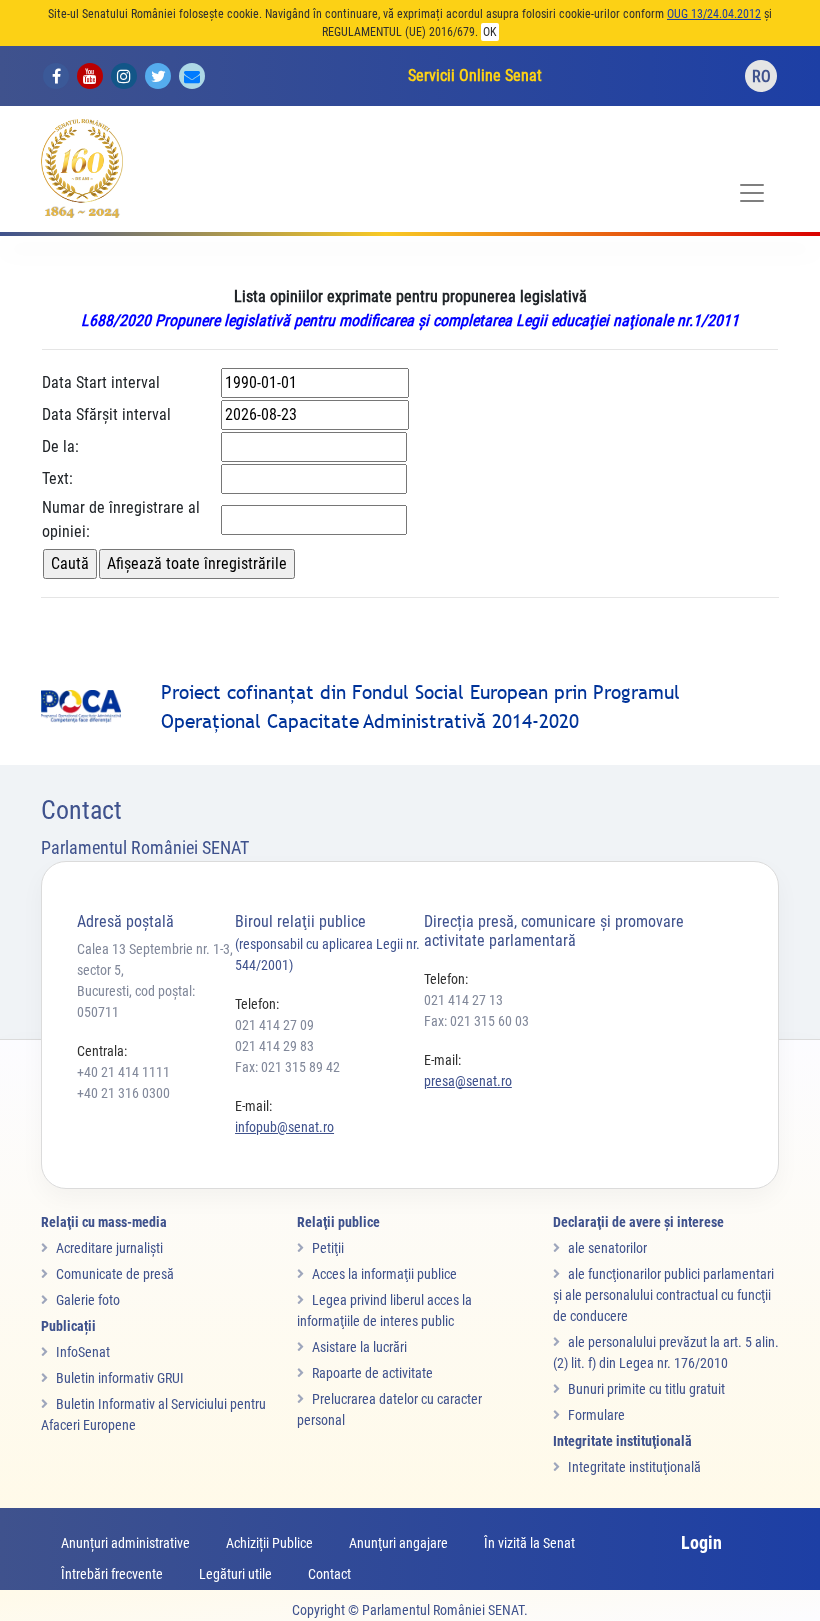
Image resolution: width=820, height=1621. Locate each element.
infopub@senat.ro (284, 1127)
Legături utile (235, 1574)
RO (761, 76)
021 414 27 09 (274, 1025)
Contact (329, 1574)
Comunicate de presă (115, 1274)
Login (701, 1542)
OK (490, 32)
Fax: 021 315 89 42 (287, 1067)
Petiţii (328, 1248)
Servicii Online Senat (475, 75)
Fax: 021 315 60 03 (476, 1021)
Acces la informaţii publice (384, 1274)
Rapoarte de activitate (372, 1373)
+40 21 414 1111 (123, 1072)
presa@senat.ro (468, 1081)
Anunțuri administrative (125, 1543)
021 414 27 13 (463, 1000)
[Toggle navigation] (752, 193)
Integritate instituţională (634, 1467)
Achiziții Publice (269, 1543)
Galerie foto (88, 1300)
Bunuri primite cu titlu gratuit (646, 1389)
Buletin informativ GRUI (120, 1378)
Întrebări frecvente (112, 1574)
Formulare (596, 1415)
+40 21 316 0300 (123, 1093)
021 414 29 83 (274, 1046)
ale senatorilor (607, 1248)
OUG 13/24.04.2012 (714, 14)
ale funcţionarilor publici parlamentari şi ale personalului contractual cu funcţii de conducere (663, 1295)
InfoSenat (83, 1352)
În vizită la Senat (529, 1543)
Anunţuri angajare (398, 1543)
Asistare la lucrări (359, 1347)
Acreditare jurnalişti (109, 1248)
